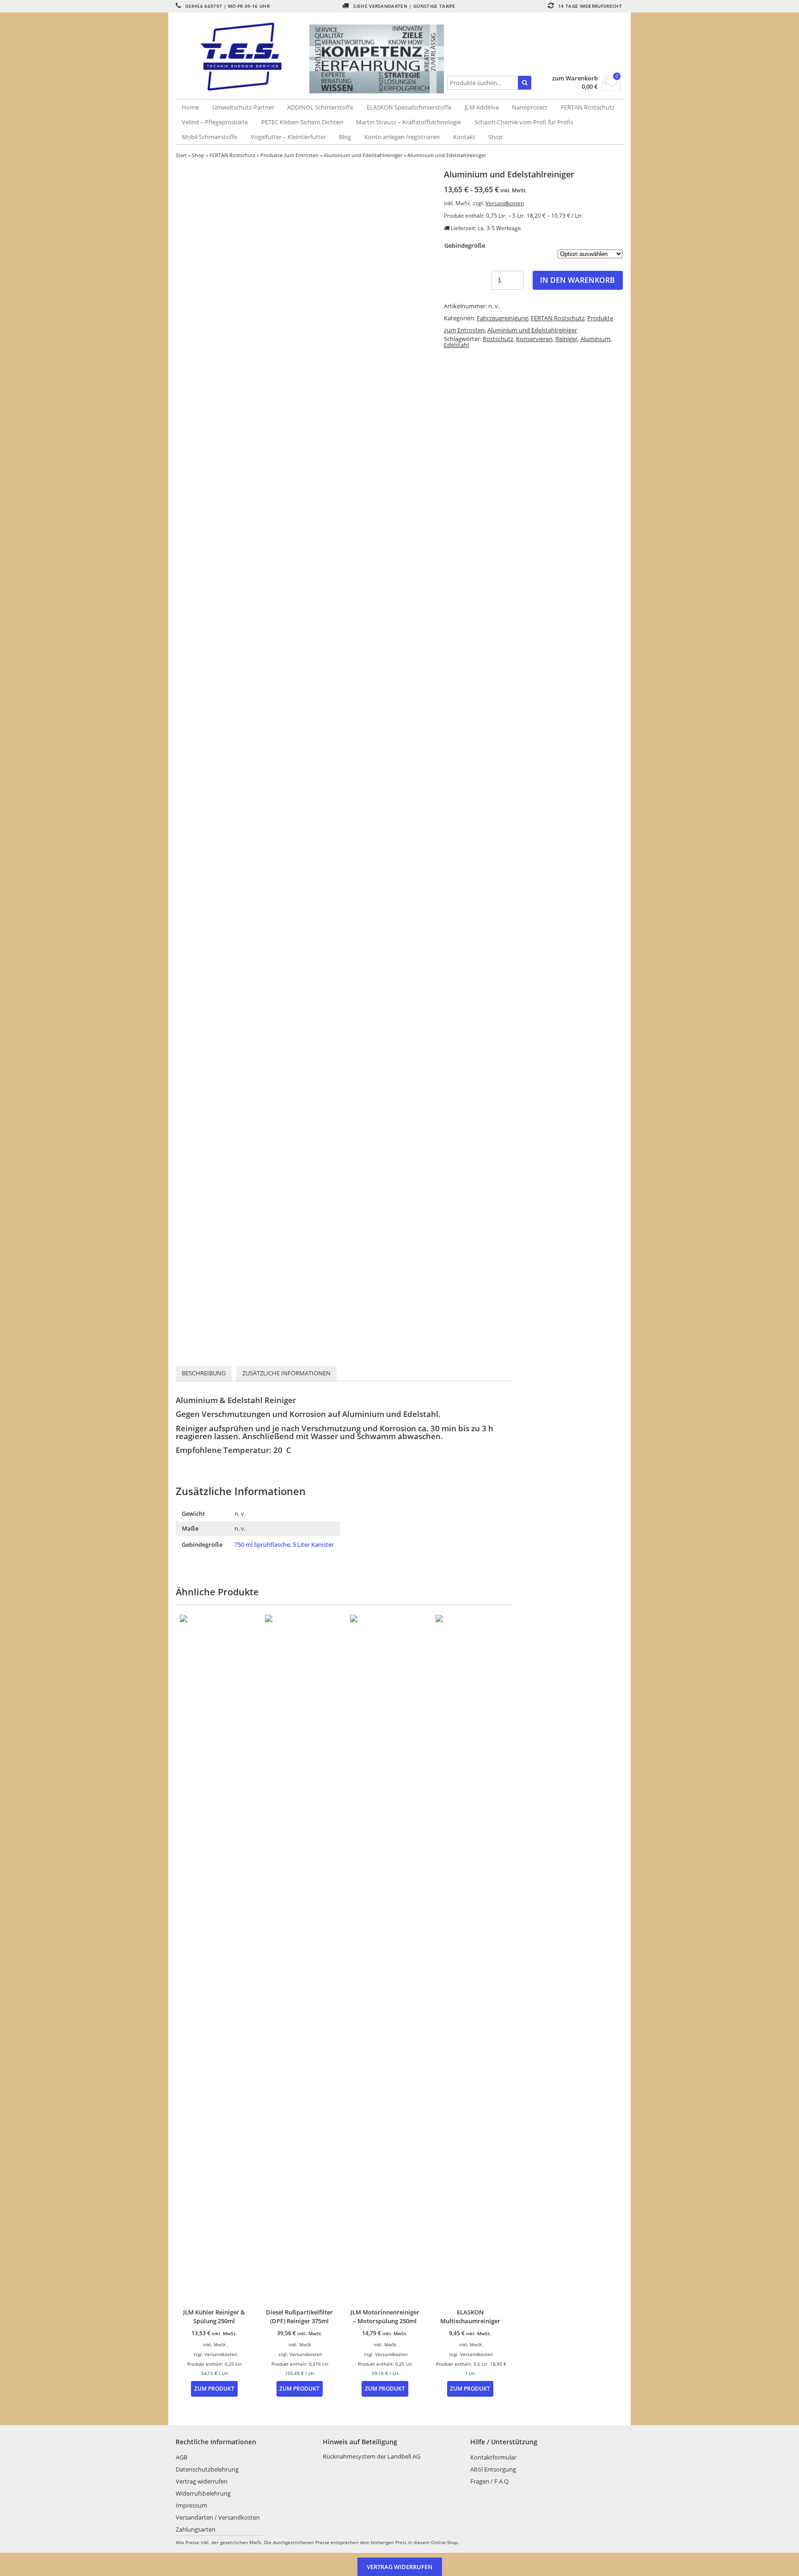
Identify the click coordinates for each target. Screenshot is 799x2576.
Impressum (191, 2505)
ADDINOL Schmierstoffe (320, 107)
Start (181, 155)
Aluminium (595, 339)
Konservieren (534, 339)
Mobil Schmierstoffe (209, 137)
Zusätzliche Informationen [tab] (286, 1373)
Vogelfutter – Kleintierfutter (288, 137)
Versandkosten (505, 203)
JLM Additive (482, 107)
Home (190, 107)
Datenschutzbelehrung (207, 2469)
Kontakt (464, 137)
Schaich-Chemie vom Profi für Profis (524, 122)
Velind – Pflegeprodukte (215, 122)
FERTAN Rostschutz (588, 107)
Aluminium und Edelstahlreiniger (363, 155)
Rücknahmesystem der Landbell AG (372, 2456)
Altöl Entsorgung (493, 2469)
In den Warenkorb (578, 280)
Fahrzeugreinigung (502, 318)
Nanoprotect (530, 107)
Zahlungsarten (196, 2529)
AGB (181, 2457)
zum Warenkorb (575, 78)
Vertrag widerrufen (202, 2481)
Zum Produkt (214, 2388)
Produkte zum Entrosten (289, 155)
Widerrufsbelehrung (203, 2493)
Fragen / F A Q (489, 2481)
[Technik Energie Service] (243, 57)
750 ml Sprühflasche (262, 1544)
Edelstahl (456, 345)
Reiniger (566, 339)
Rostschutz (498, 339)
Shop (495, 137)
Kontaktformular (493, 2457)
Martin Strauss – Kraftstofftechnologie (409, 122)
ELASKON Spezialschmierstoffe (409, 107)
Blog (345, 137)
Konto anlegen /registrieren (402, 137)
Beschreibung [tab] (204, 1373)
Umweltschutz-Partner (243, 107)
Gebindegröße (465, 245)
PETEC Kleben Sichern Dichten (302, 122)
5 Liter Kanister (313, 1544)
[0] (612, 88)
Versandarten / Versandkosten (218, 2517)
